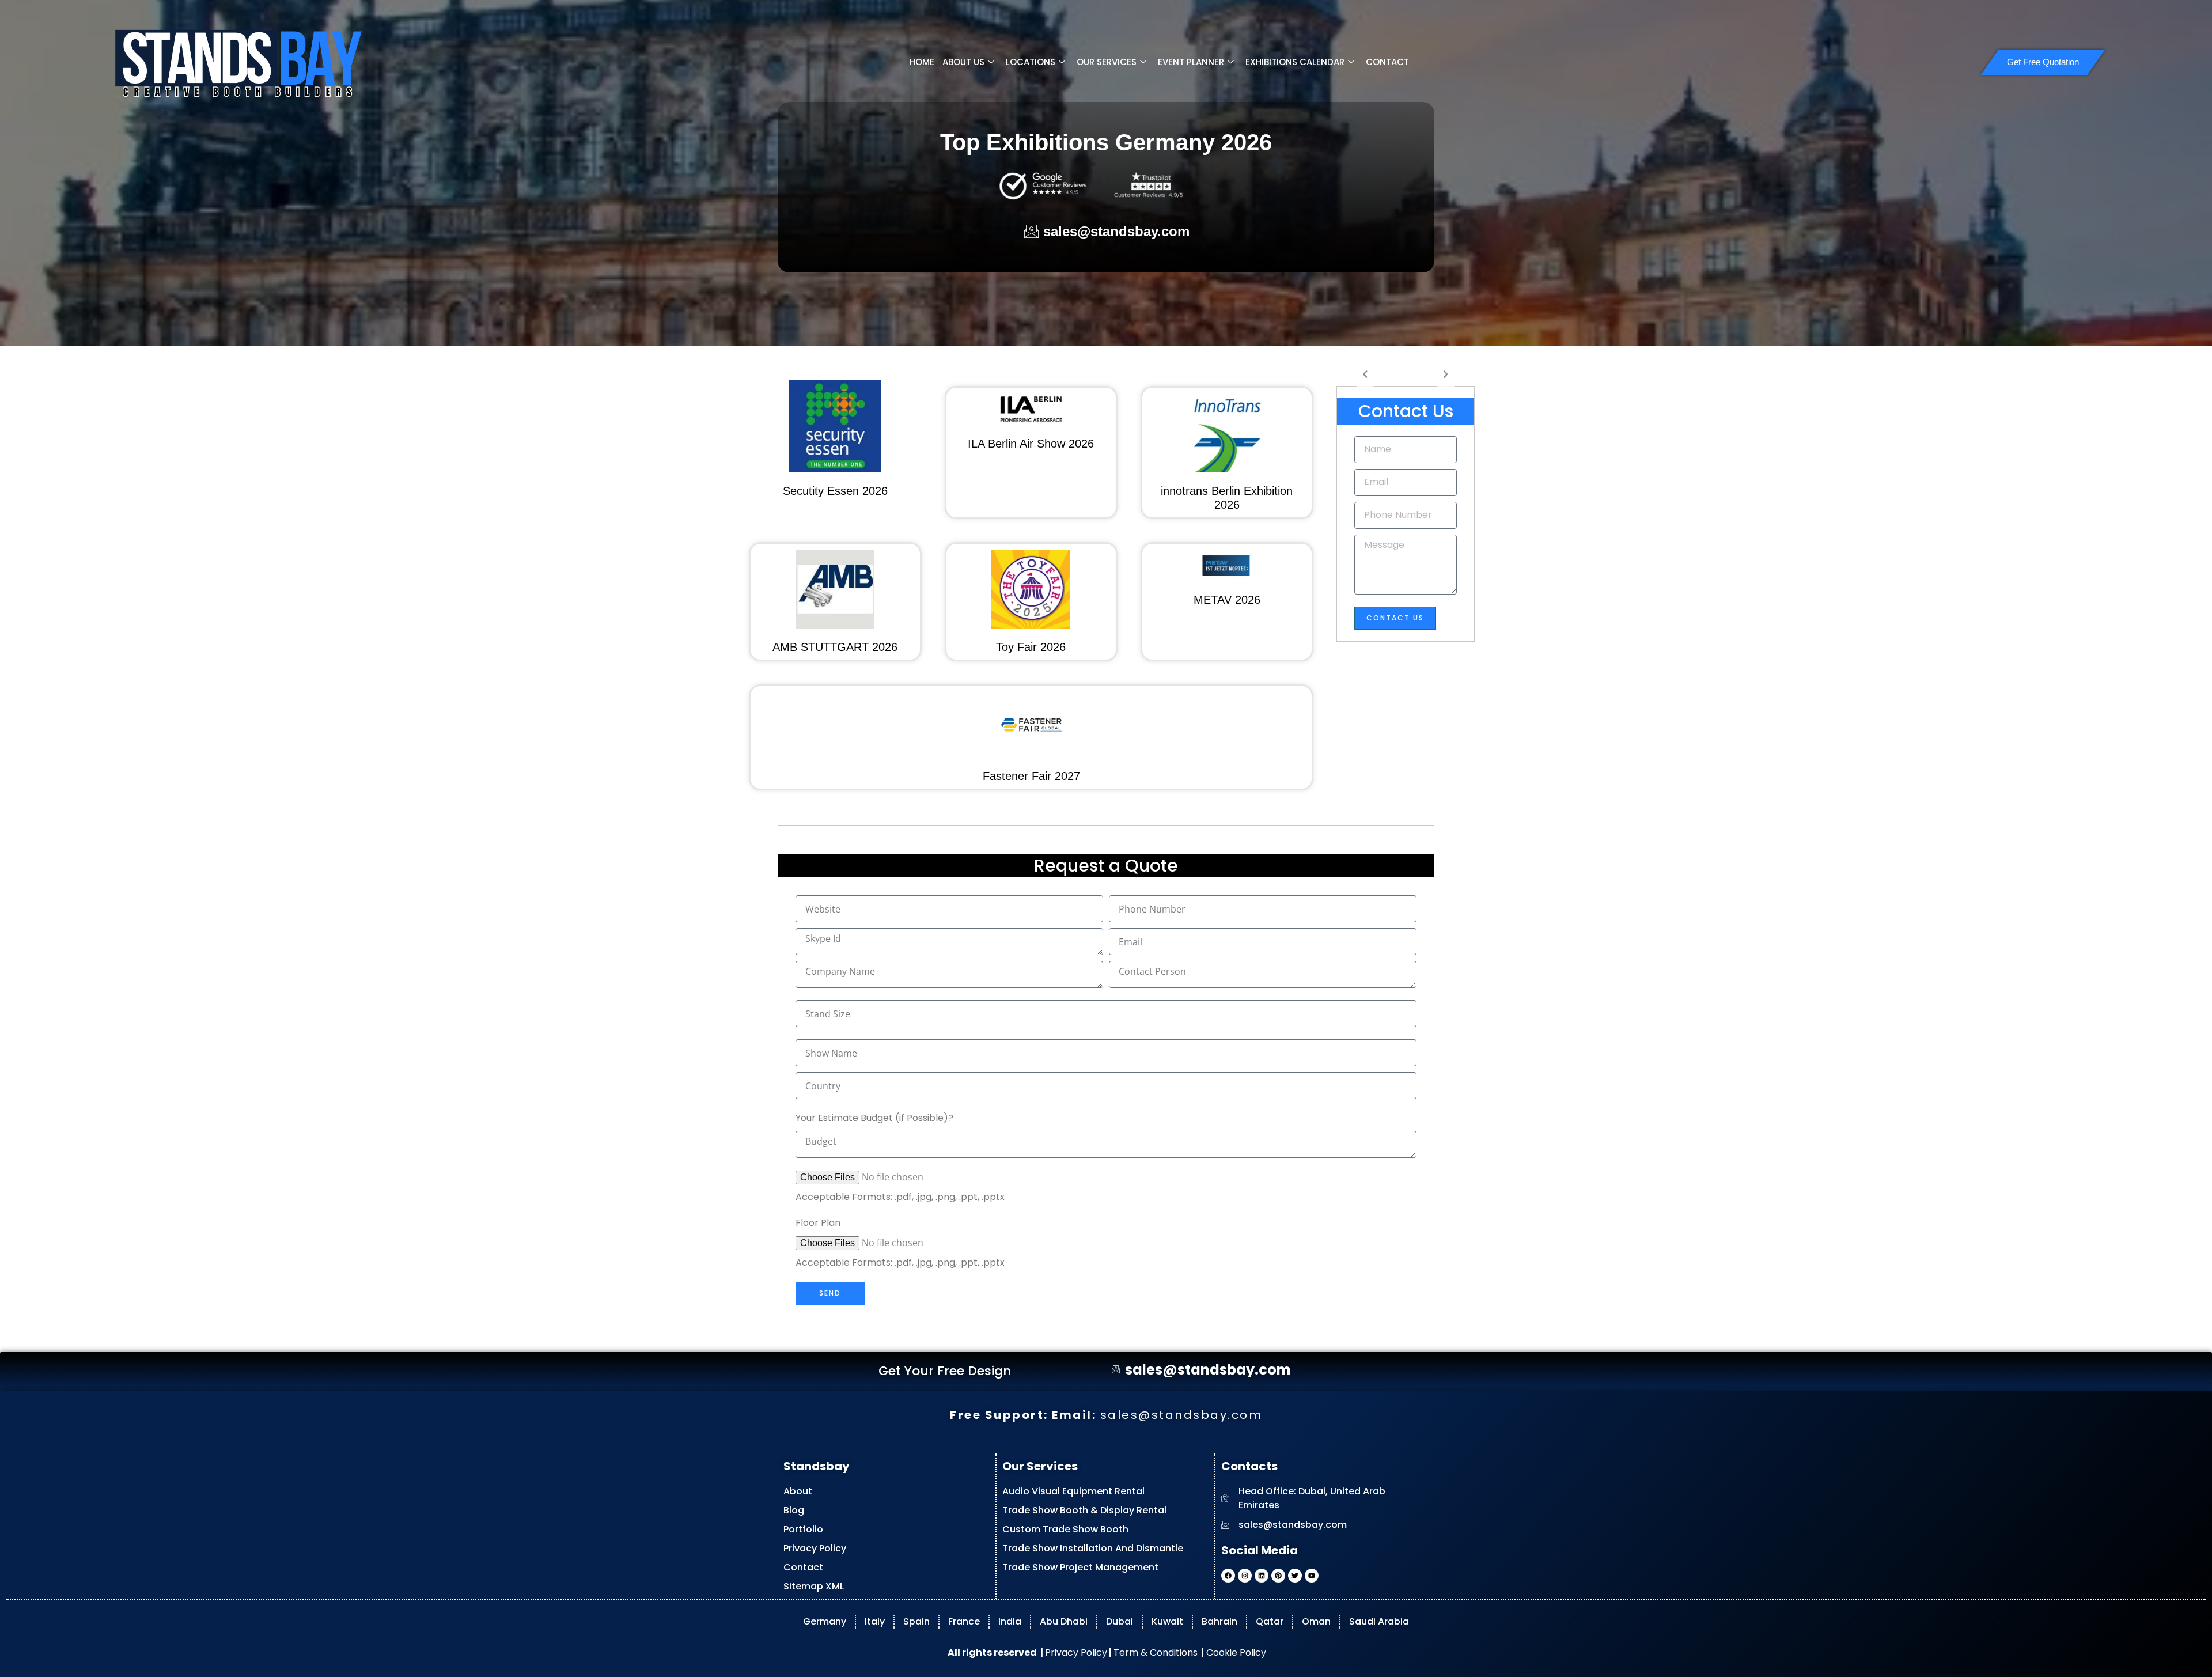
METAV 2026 (1227, 600)
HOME (922, 62)
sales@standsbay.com (1181, 1415)
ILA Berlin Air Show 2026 (1031, 444)
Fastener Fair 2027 (1031, 776)
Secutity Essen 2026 (835, 491)
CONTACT (1387, 62)
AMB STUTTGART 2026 (835, 647)
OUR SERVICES (1107, 62)
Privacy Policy (1076, 1653)
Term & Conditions (1156, 1653)
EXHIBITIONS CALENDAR (1295, 62)
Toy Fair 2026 (1031, 647)
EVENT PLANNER (1191, 62)
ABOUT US (963, 62)
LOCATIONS (1031, 62)
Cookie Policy (1235, 1653)
